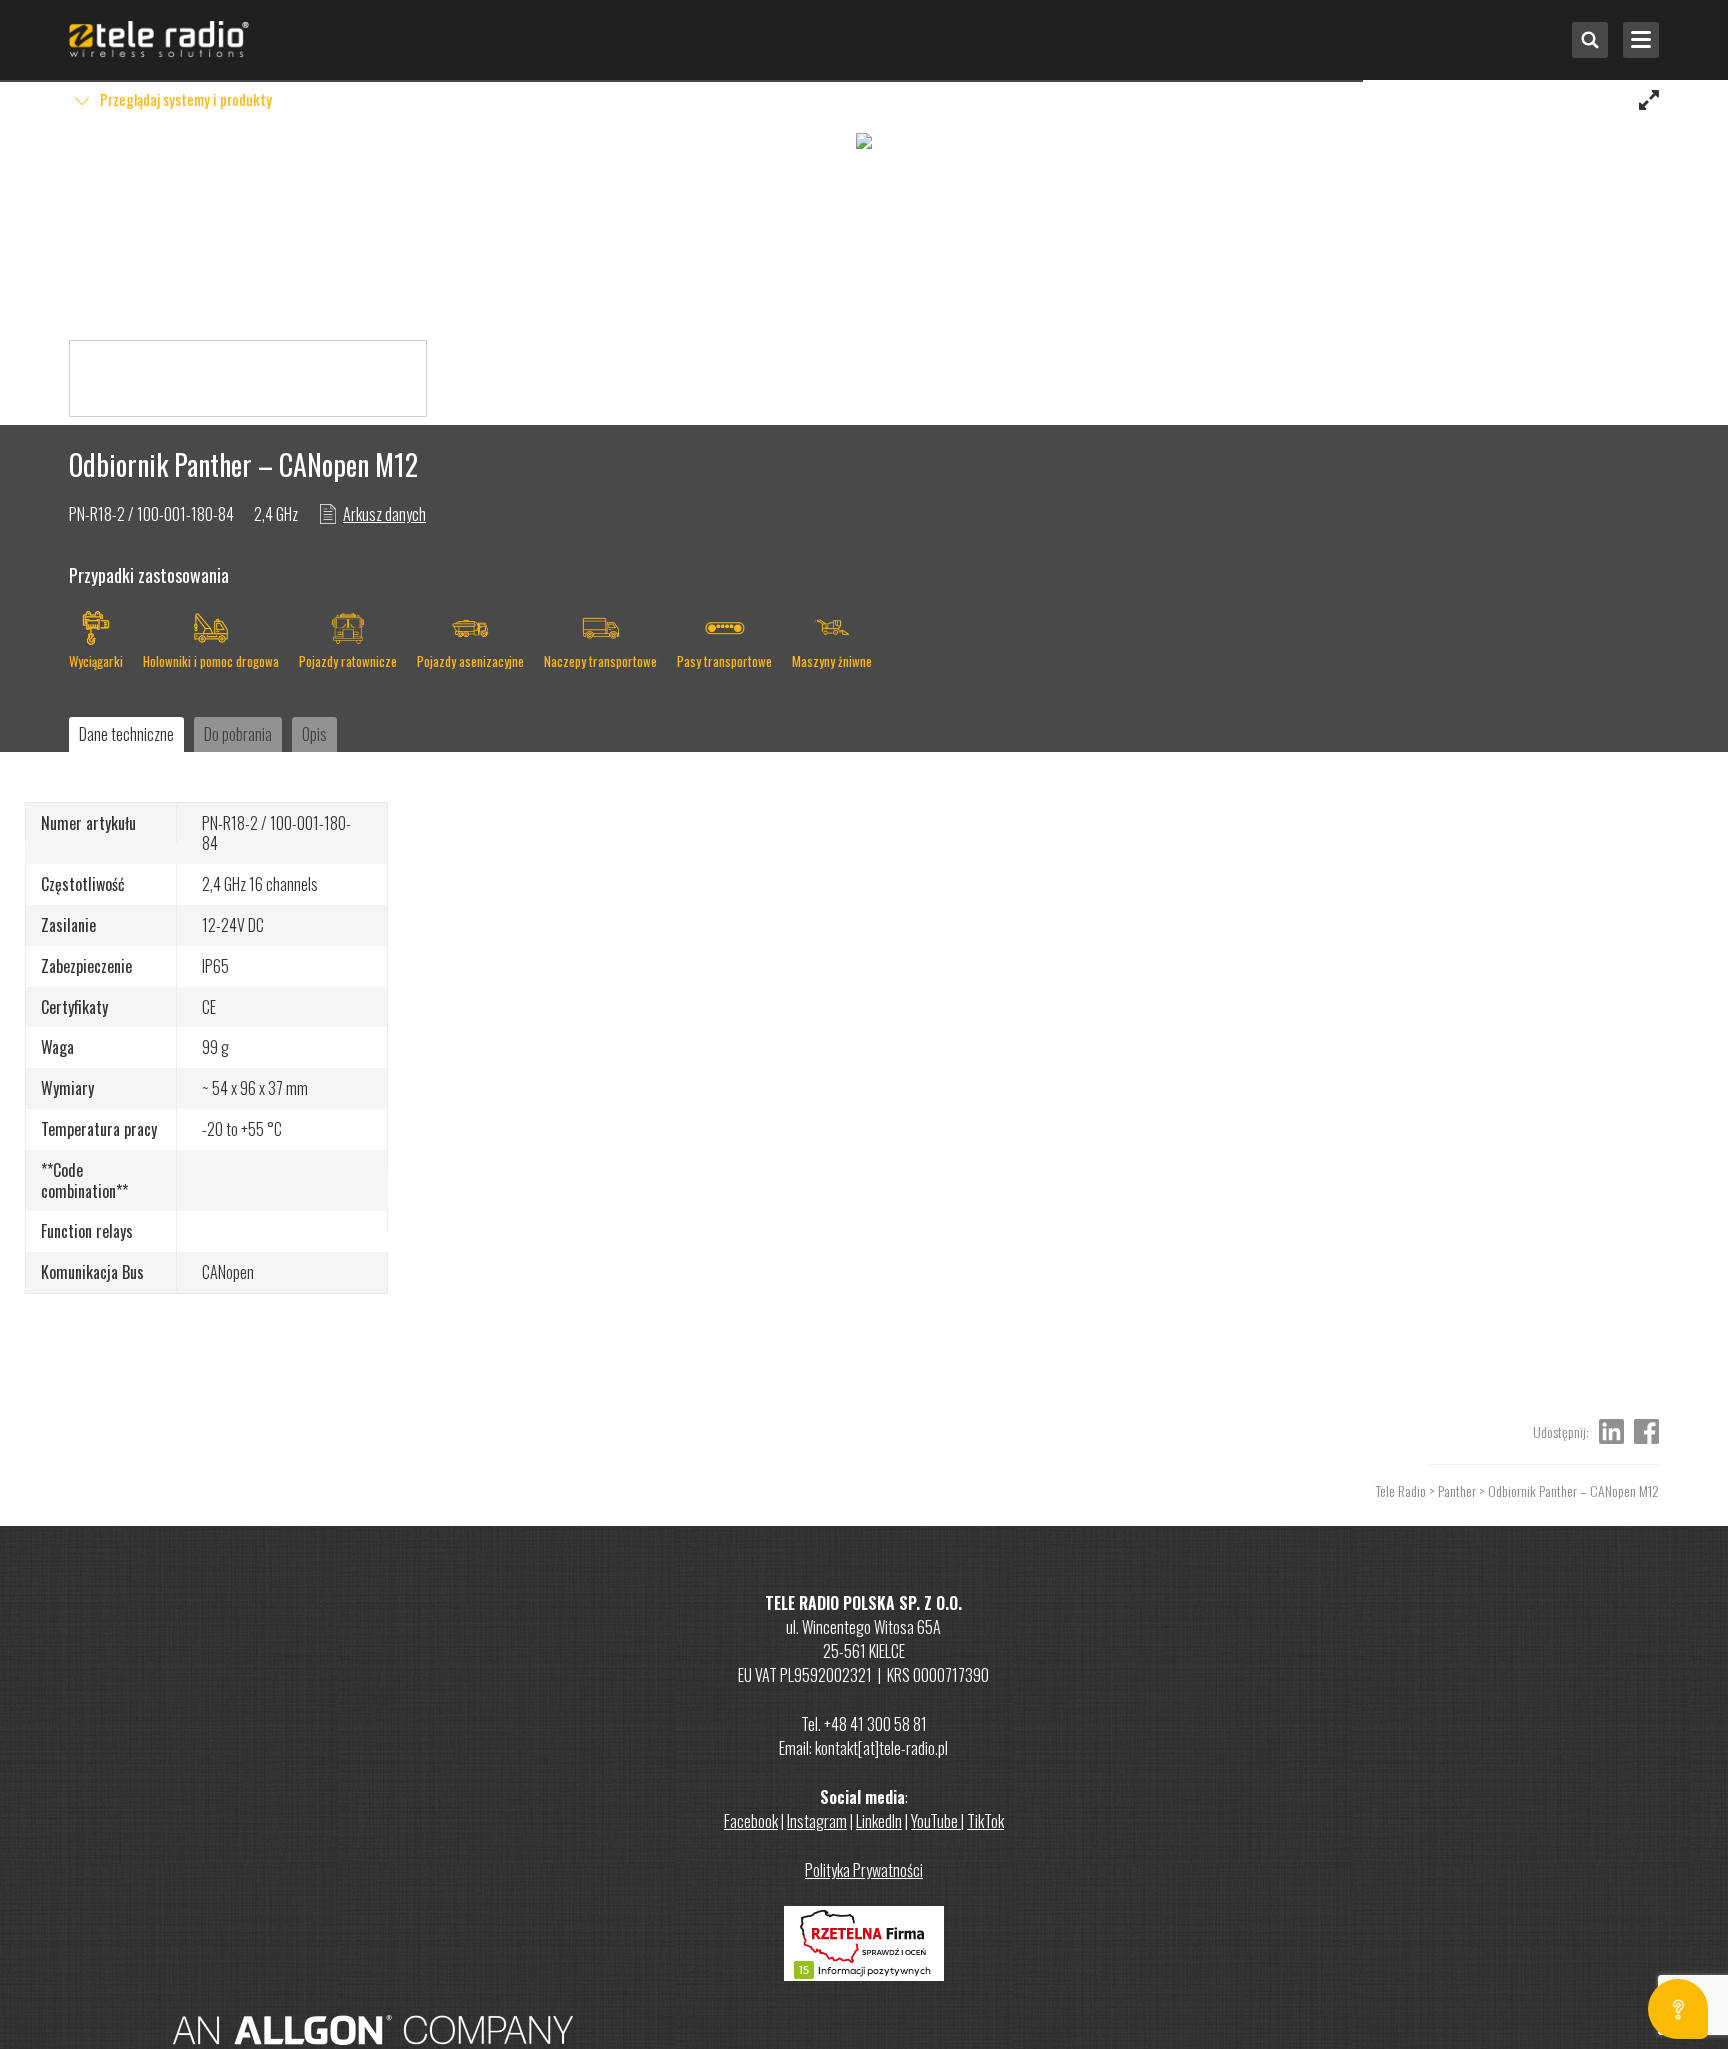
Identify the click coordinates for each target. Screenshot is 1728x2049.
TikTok (985, 1821)
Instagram (817, 1821)
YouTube (936, 1821)
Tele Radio (1401, 1490)
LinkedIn (879, 1821)
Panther (1457, 1490)
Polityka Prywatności (864, 1870)
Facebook (751, 1821)
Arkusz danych (384, 514)
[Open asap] (1678, 2009)
